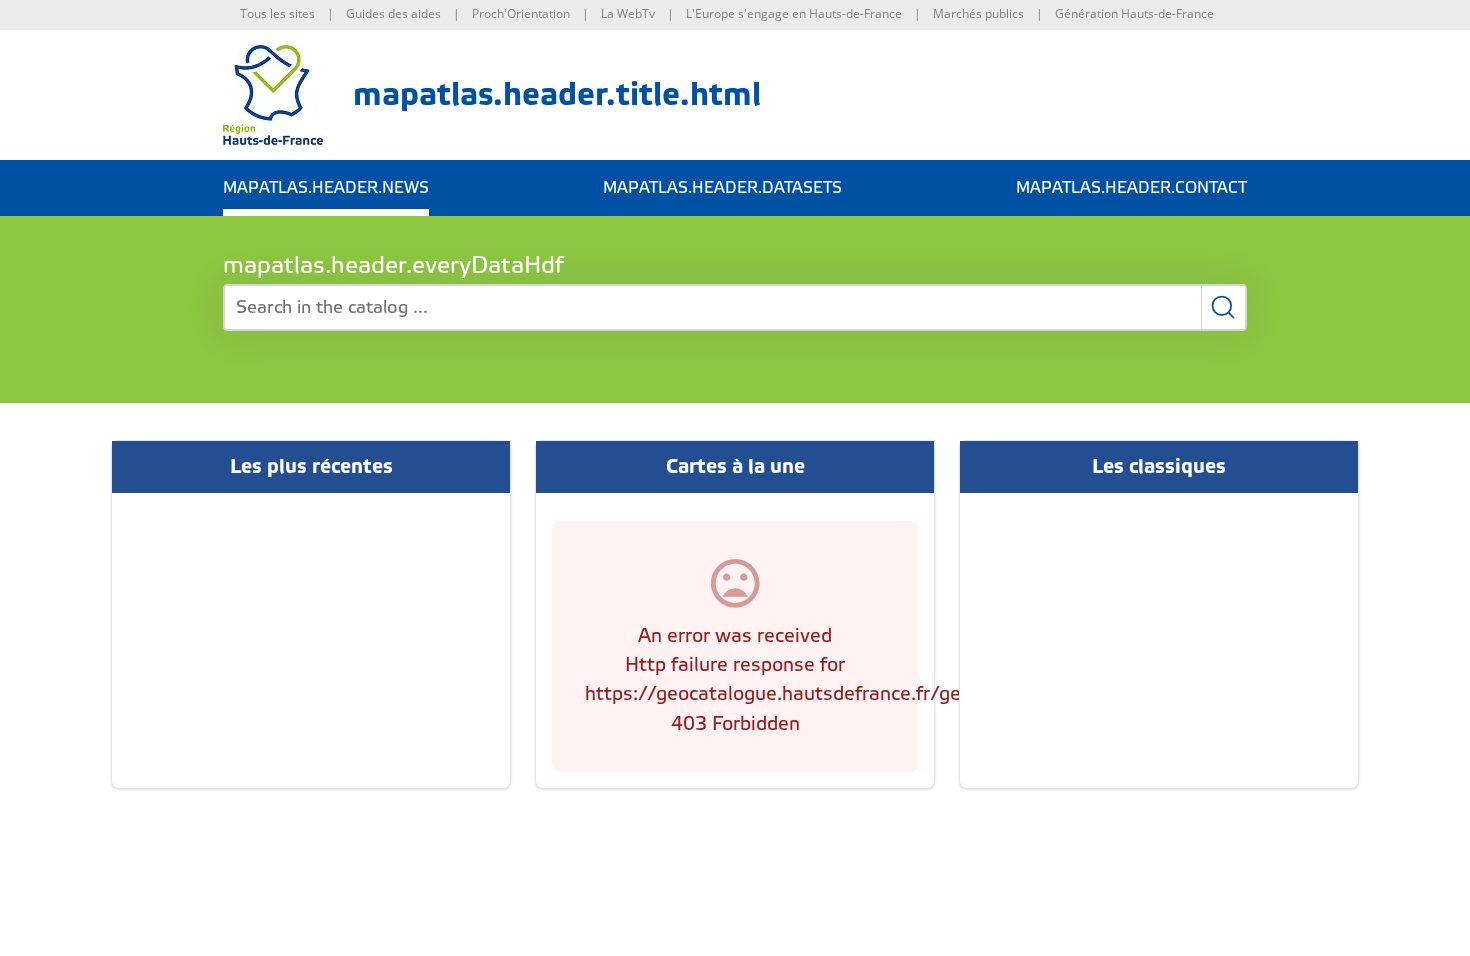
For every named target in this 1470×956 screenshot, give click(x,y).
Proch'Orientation (521, 13)
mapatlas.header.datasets (722, 188)
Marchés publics (978, 13)
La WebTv (628, 13)
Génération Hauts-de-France (1134, 13)
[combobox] (735, 307)
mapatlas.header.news (326, 188)
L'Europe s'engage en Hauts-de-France (794, 13)
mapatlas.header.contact (1131, 188)
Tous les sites (277, 13)
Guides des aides (393, 13)
